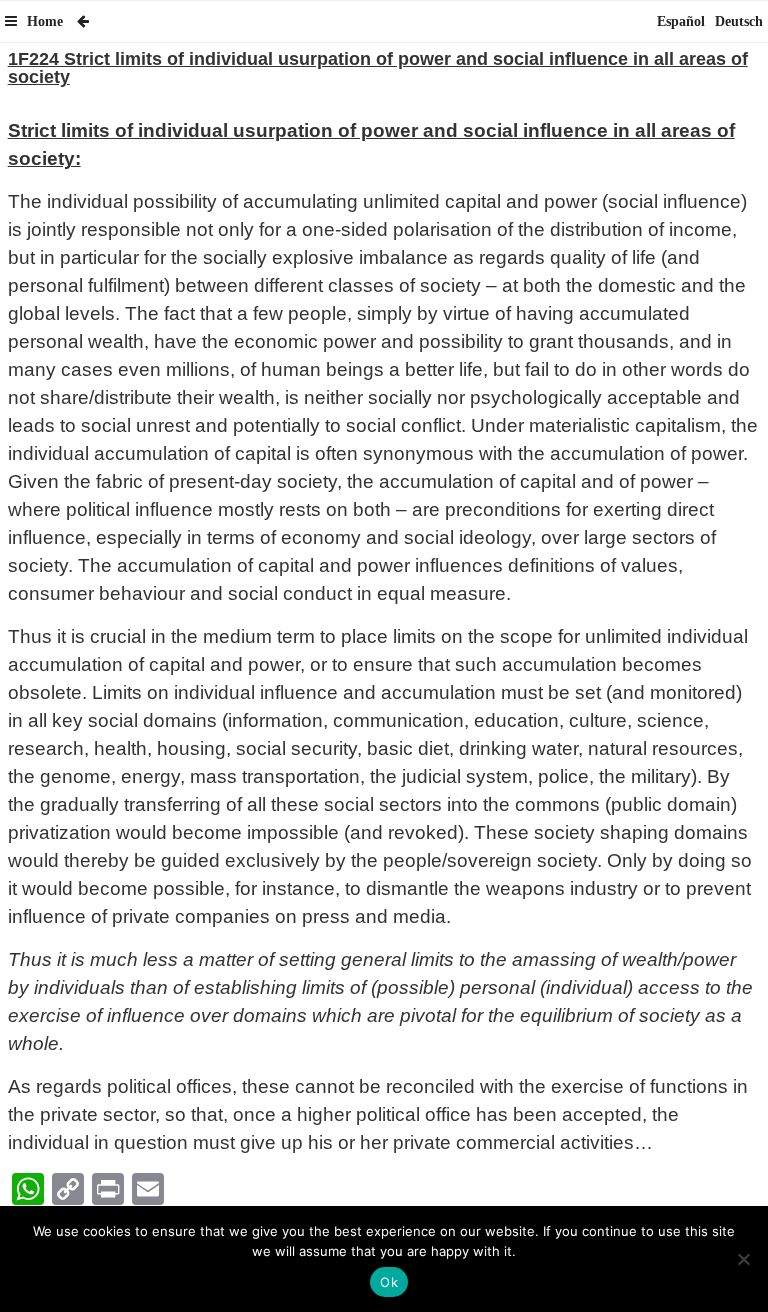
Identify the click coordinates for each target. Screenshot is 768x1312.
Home (45, 21)
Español (681, 21)
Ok (389, 1282)
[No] (743, 1259)
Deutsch (739, 21)
